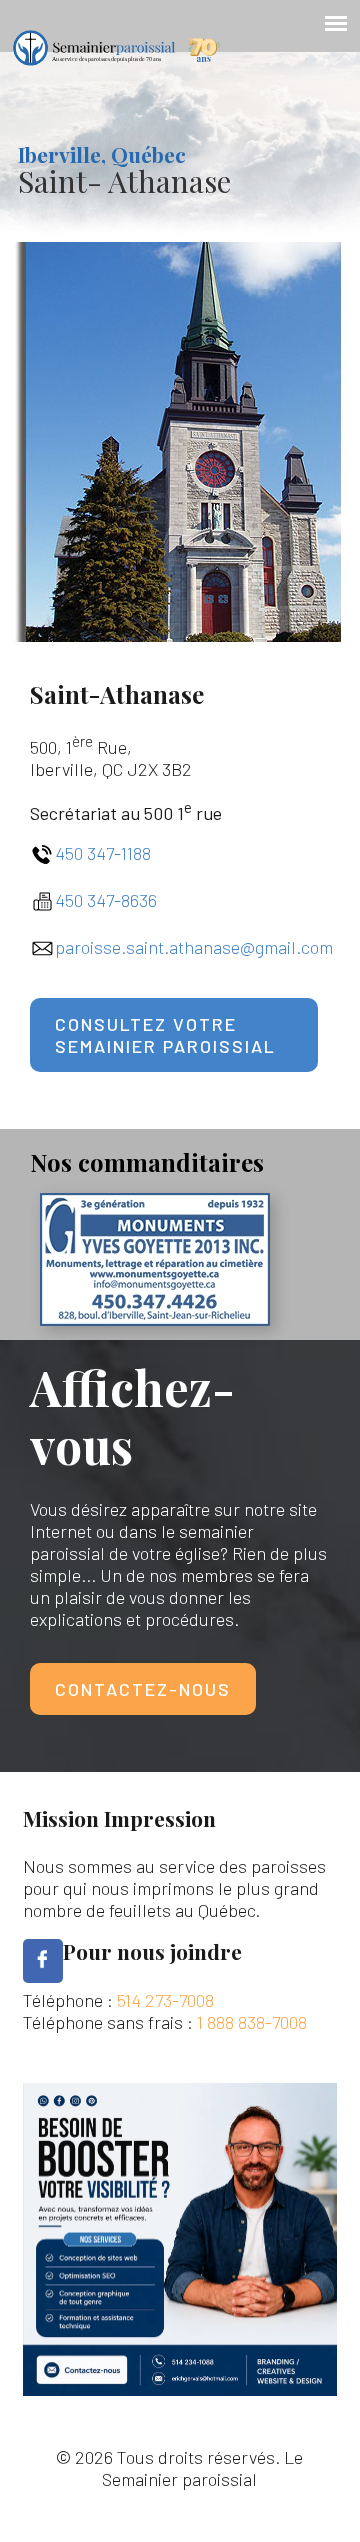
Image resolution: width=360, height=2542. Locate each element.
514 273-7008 (165, 2000)
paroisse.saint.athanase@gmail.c (182, 947)
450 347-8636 (106, 900)
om (321, 947)
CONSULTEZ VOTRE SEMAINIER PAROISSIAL (165, 1035)
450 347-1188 (103, 853)
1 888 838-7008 (252, 2022)
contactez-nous (143, 1689)
